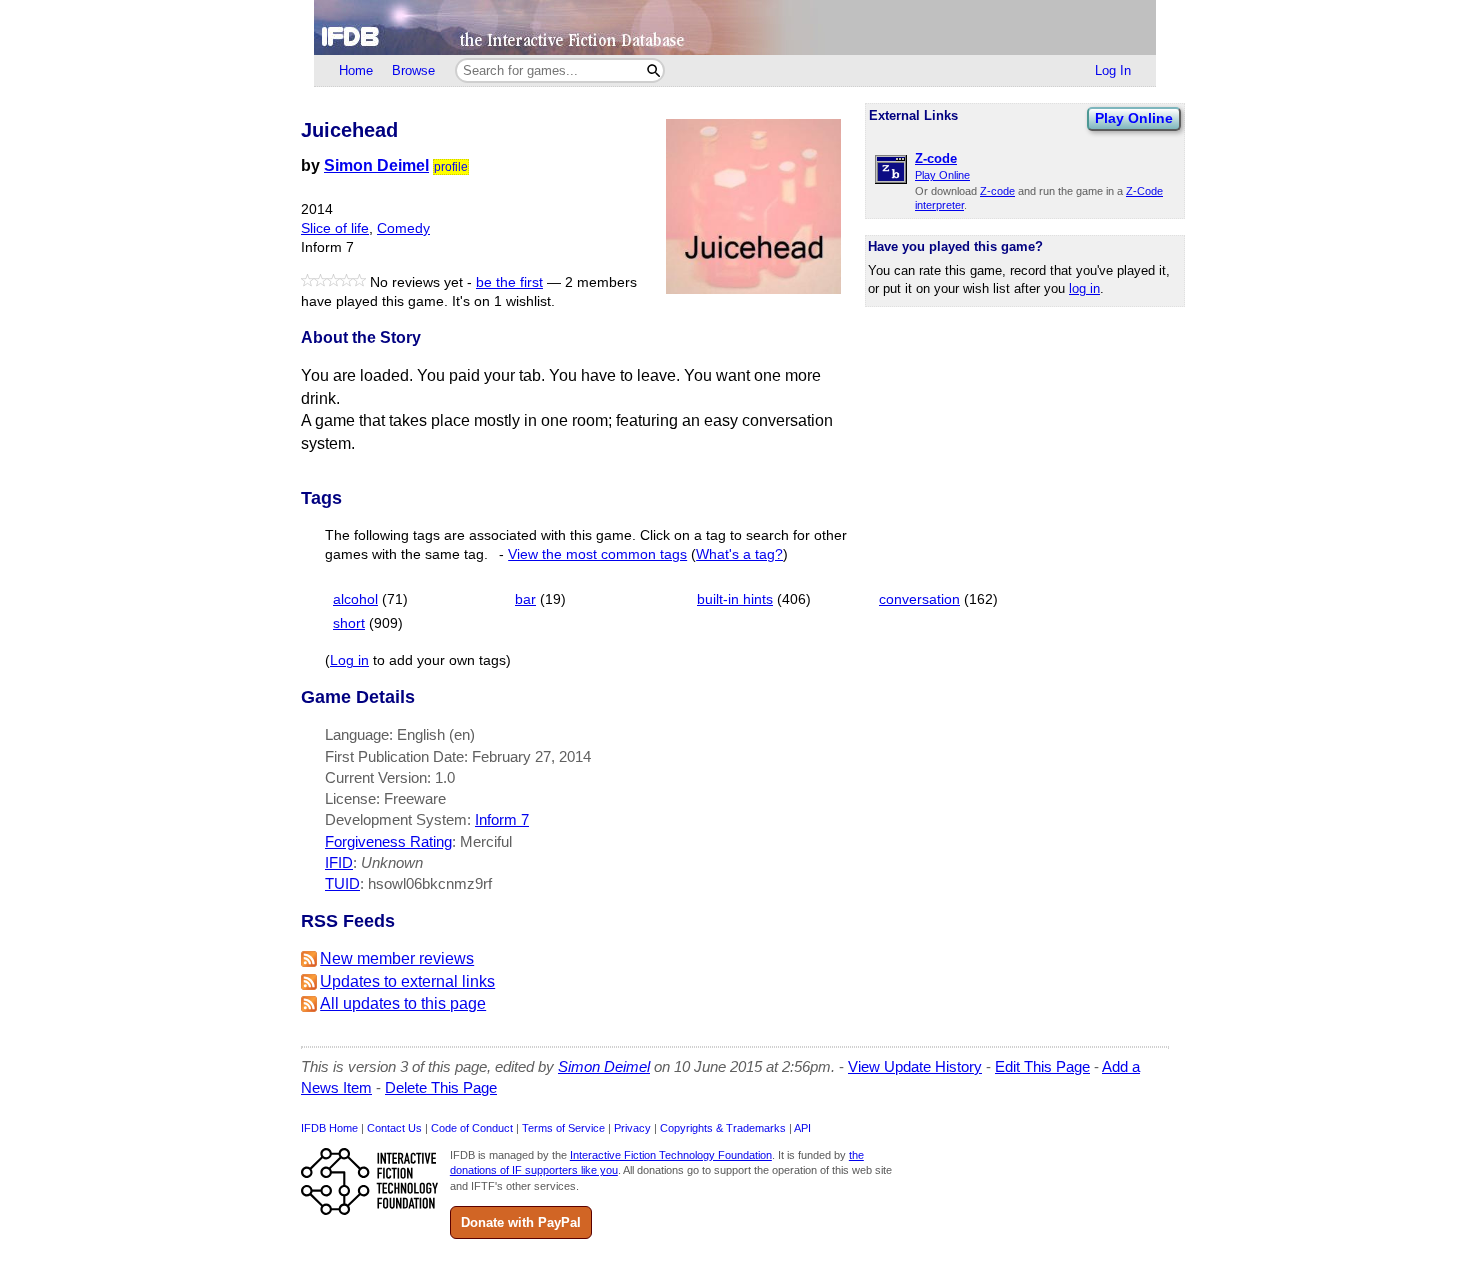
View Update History (915, 1066)
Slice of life (335, 228)
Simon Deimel (376, 165)
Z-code (997, 191)
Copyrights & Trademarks (723, 1128)
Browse (413, 70)
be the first (509, 282)
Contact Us (394, 1128)
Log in (349, 660)
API (802, 1128)
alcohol (355, 599)
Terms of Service (563, 1128)
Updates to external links (407, 981)
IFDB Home (329, 1128)
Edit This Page (1042, 1066)
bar (525, 599)
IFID (339, 862)
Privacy (632, 1128)
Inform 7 (502, 819)
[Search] (653, 70)
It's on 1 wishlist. (503, 301)
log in (1084, 288)
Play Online (1134, 118)
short (349, 623)
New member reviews (397, 958)
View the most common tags (597, 554)
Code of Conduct (472, 1128)
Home (356, 70)
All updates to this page (403, 1003)
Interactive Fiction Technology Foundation (671, 1155)
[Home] (735, 27)
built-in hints (735, 599)
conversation (919, 599)
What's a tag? (739, 554)
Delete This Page (441, 1087)
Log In (1113, 70)
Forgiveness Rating (388, 841)
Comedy (403, 228)
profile (451, 167)
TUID (342, 883)
